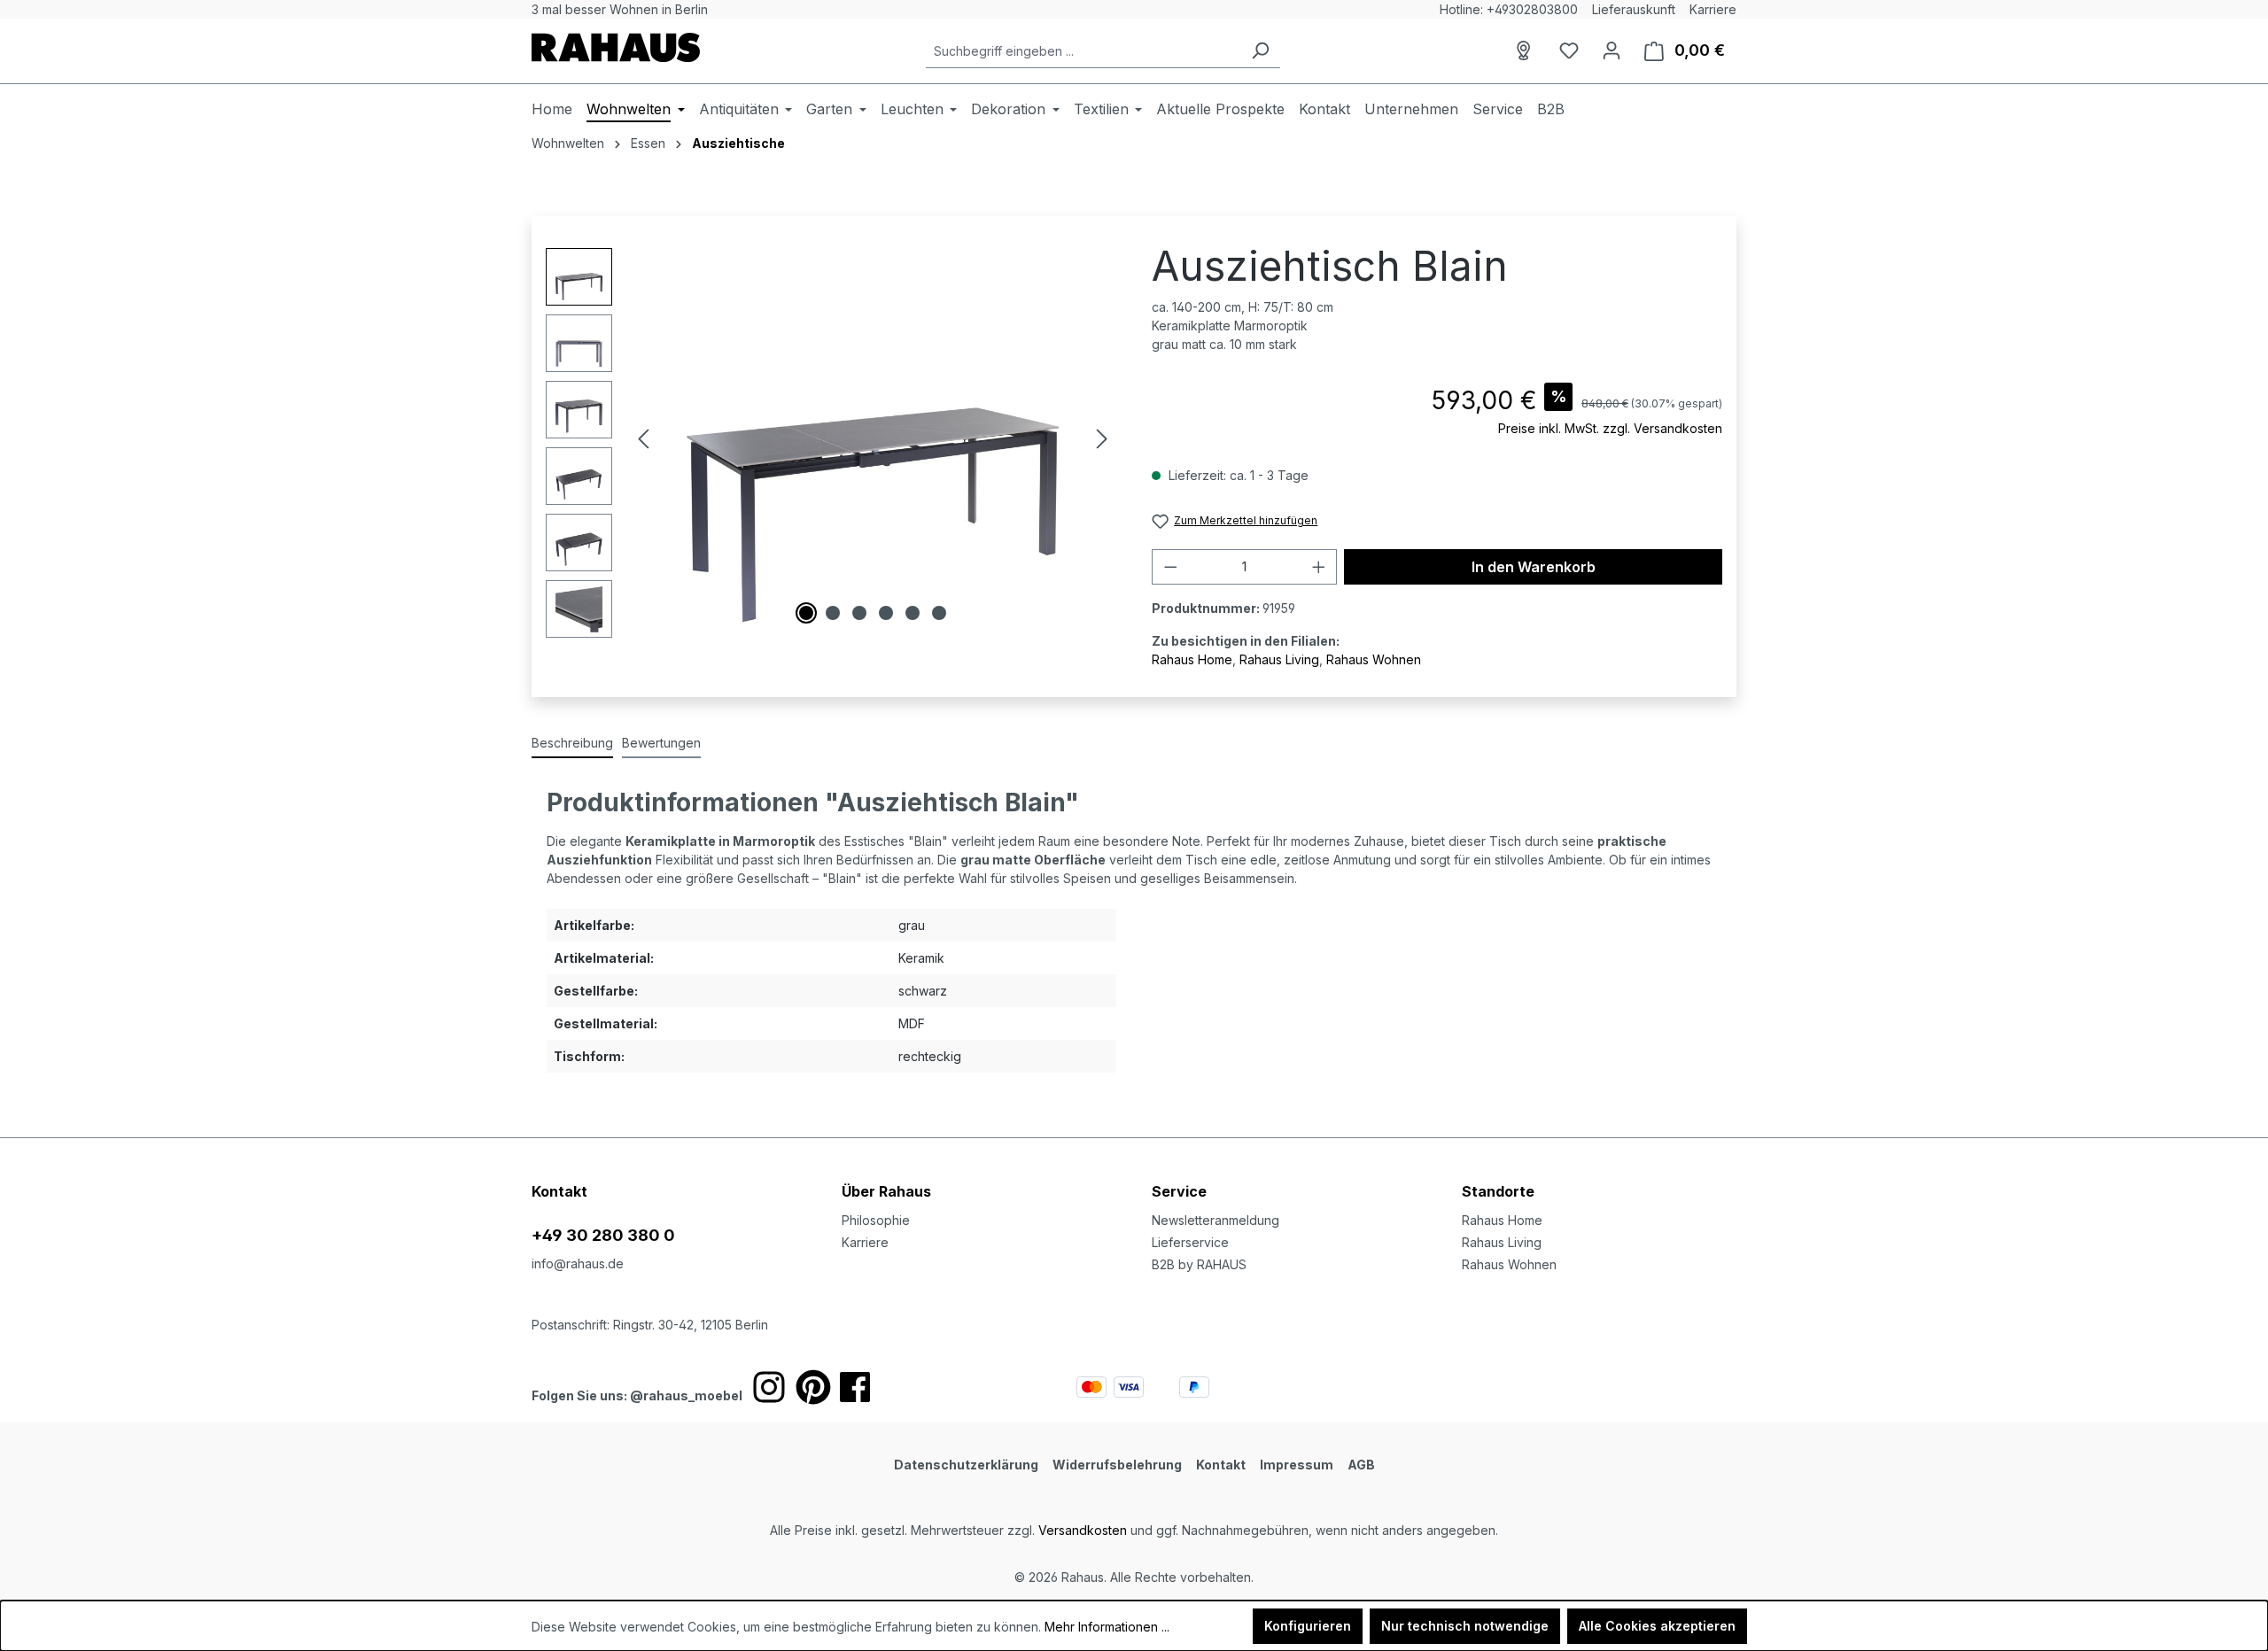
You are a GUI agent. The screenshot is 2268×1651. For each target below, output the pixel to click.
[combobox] (1083, 51)
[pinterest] (813, 1387)
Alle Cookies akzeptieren (1657, 1626)
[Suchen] (1260, 51)
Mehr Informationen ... (1107, 1627)
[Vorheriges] (643, 439)
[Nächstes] (1102, 439)
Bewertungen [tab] (661, 743)
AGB (1361, 1465)
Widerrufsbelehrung (1117, 1465)
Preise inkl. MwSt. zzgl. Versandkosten (1610, 428)
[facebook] (855, 1387)
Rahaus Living (1279, 659)
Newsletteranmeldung (1216, 1220)
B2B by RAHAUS (1199, 1264)
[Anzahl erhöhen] (1319, 567)
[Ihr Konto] (1612, 50)
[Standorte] (1526, 50)
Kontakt (1221, 1465)
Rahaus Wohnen (1374, 659)
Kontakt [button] (559, 1191)
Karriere (1713, 9)
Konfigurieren (1308, 1626)
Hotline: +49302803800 (1509, 9)
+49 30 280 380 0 (603, 1235)
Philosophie (876, 1220)
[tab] (572, 744)
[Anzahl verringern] (1170, 567)
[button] (1599, 1174)
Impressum (1297, 1465)
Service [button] (1179, 1191)
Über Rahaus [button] (886, 1191)
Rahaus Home (1192, 659)
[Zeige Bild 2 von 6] (833, 613)
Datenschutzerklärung (966, 1465)
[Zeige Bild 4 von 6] (886, 613)
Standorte (1498, 1191)
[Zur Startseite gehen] (616, 47)
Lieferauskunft (1634, 9)
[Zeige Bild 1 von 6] (806, 613)
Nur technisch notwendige (1465, 1626)
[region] (831, 443)
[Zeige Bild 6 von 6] (939, 613)
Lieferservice (1190, 1242)
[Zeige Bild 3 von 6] (859, 613)
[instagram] (769, 1387)
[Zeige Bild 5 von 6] (913, 613)
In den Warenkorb (1534, 567)
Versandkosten (1083, 1530)
